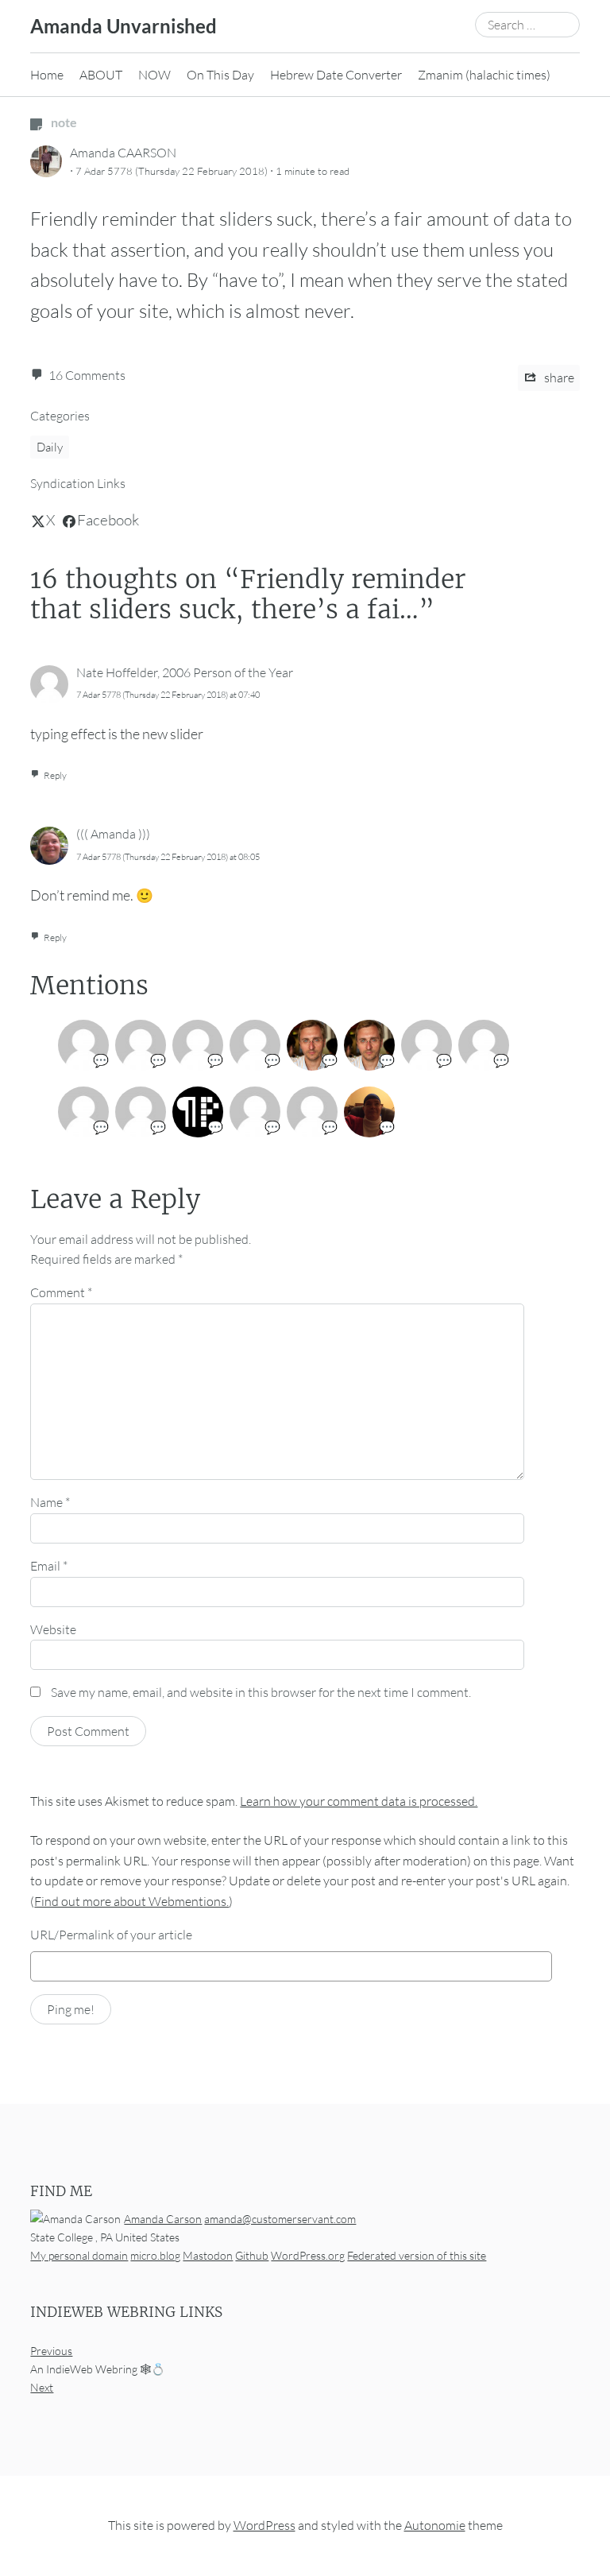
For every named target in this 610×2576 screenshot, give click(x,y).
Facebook (108, 520)
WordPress (264, 2526)
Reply (55, 775)
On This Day (220, 75)
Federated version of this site (417, 2255)
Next (42, 2388)
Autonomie (435, 2526)
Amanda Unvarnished (124, 26)
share (558, 378)
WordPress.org (308, 2255)
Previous (51, 2351)
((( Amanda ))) (113, 834)
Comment (61, 1292)
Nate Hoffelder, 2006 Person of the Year (185, 672)
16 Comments (87, 375)
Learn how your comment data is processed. (359, 1801)
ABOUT (101, 75)
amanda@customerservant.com (280, 2219)
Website (53, 1629)
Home (47, 75)
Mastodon (208, 2255)
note (63, 122)
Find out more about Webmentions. (131, 1901)
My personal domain (79, 2255)
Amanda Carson (163, 2219)
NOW (154, 75)
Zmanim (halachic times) (484, 75)
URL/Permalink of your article (111, 1935)
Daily (50, 447)
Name (50, 1502)
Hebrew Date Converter (336, 75)
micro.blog (155, 2255)
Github (252, 2255)
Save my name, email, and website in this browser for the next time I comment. (261, 1692)
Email (49, 1566)
